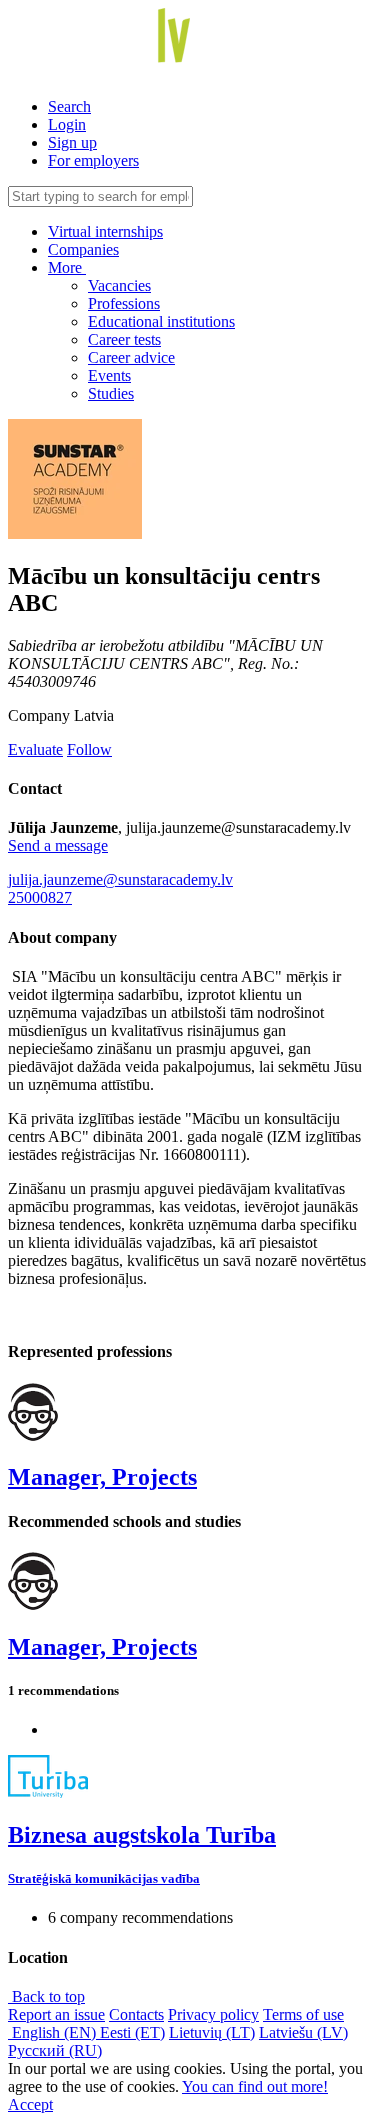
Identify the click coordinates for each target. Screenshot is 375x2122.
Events (109, 375)
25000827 (40, 897)
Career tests (124, 339)
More (67, 267)
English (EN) (54, 2032)
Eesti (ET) (132, 2032)
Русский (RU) (55, 2050)
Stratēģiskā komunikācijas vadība (104, 1878)
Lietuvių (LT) (212, 2032)
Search (69, 106)
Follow (89, 749)
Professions (124, 303)
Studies (111, 393)
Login (67, 124)
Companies (83, 249)
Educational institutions (161, 321)
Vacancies (119, 285)
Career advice (131, 357)
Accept (30, 2104)
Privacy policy (213, 2014)
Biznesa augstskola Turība (142, 1835)
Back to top (46, 1996)
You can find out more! (255, 2086)
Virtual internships (105, 231)
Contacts (136, 2014)
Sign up (72, 142)
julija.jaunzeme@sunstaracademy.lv (120, 879)
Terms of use (303, 2014)
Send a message (58, 845)
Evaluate (35, 749)
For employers (93, 160)
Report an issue (56, 2014)
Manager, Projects (102, 1477)
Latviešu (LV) (303, 2032)
